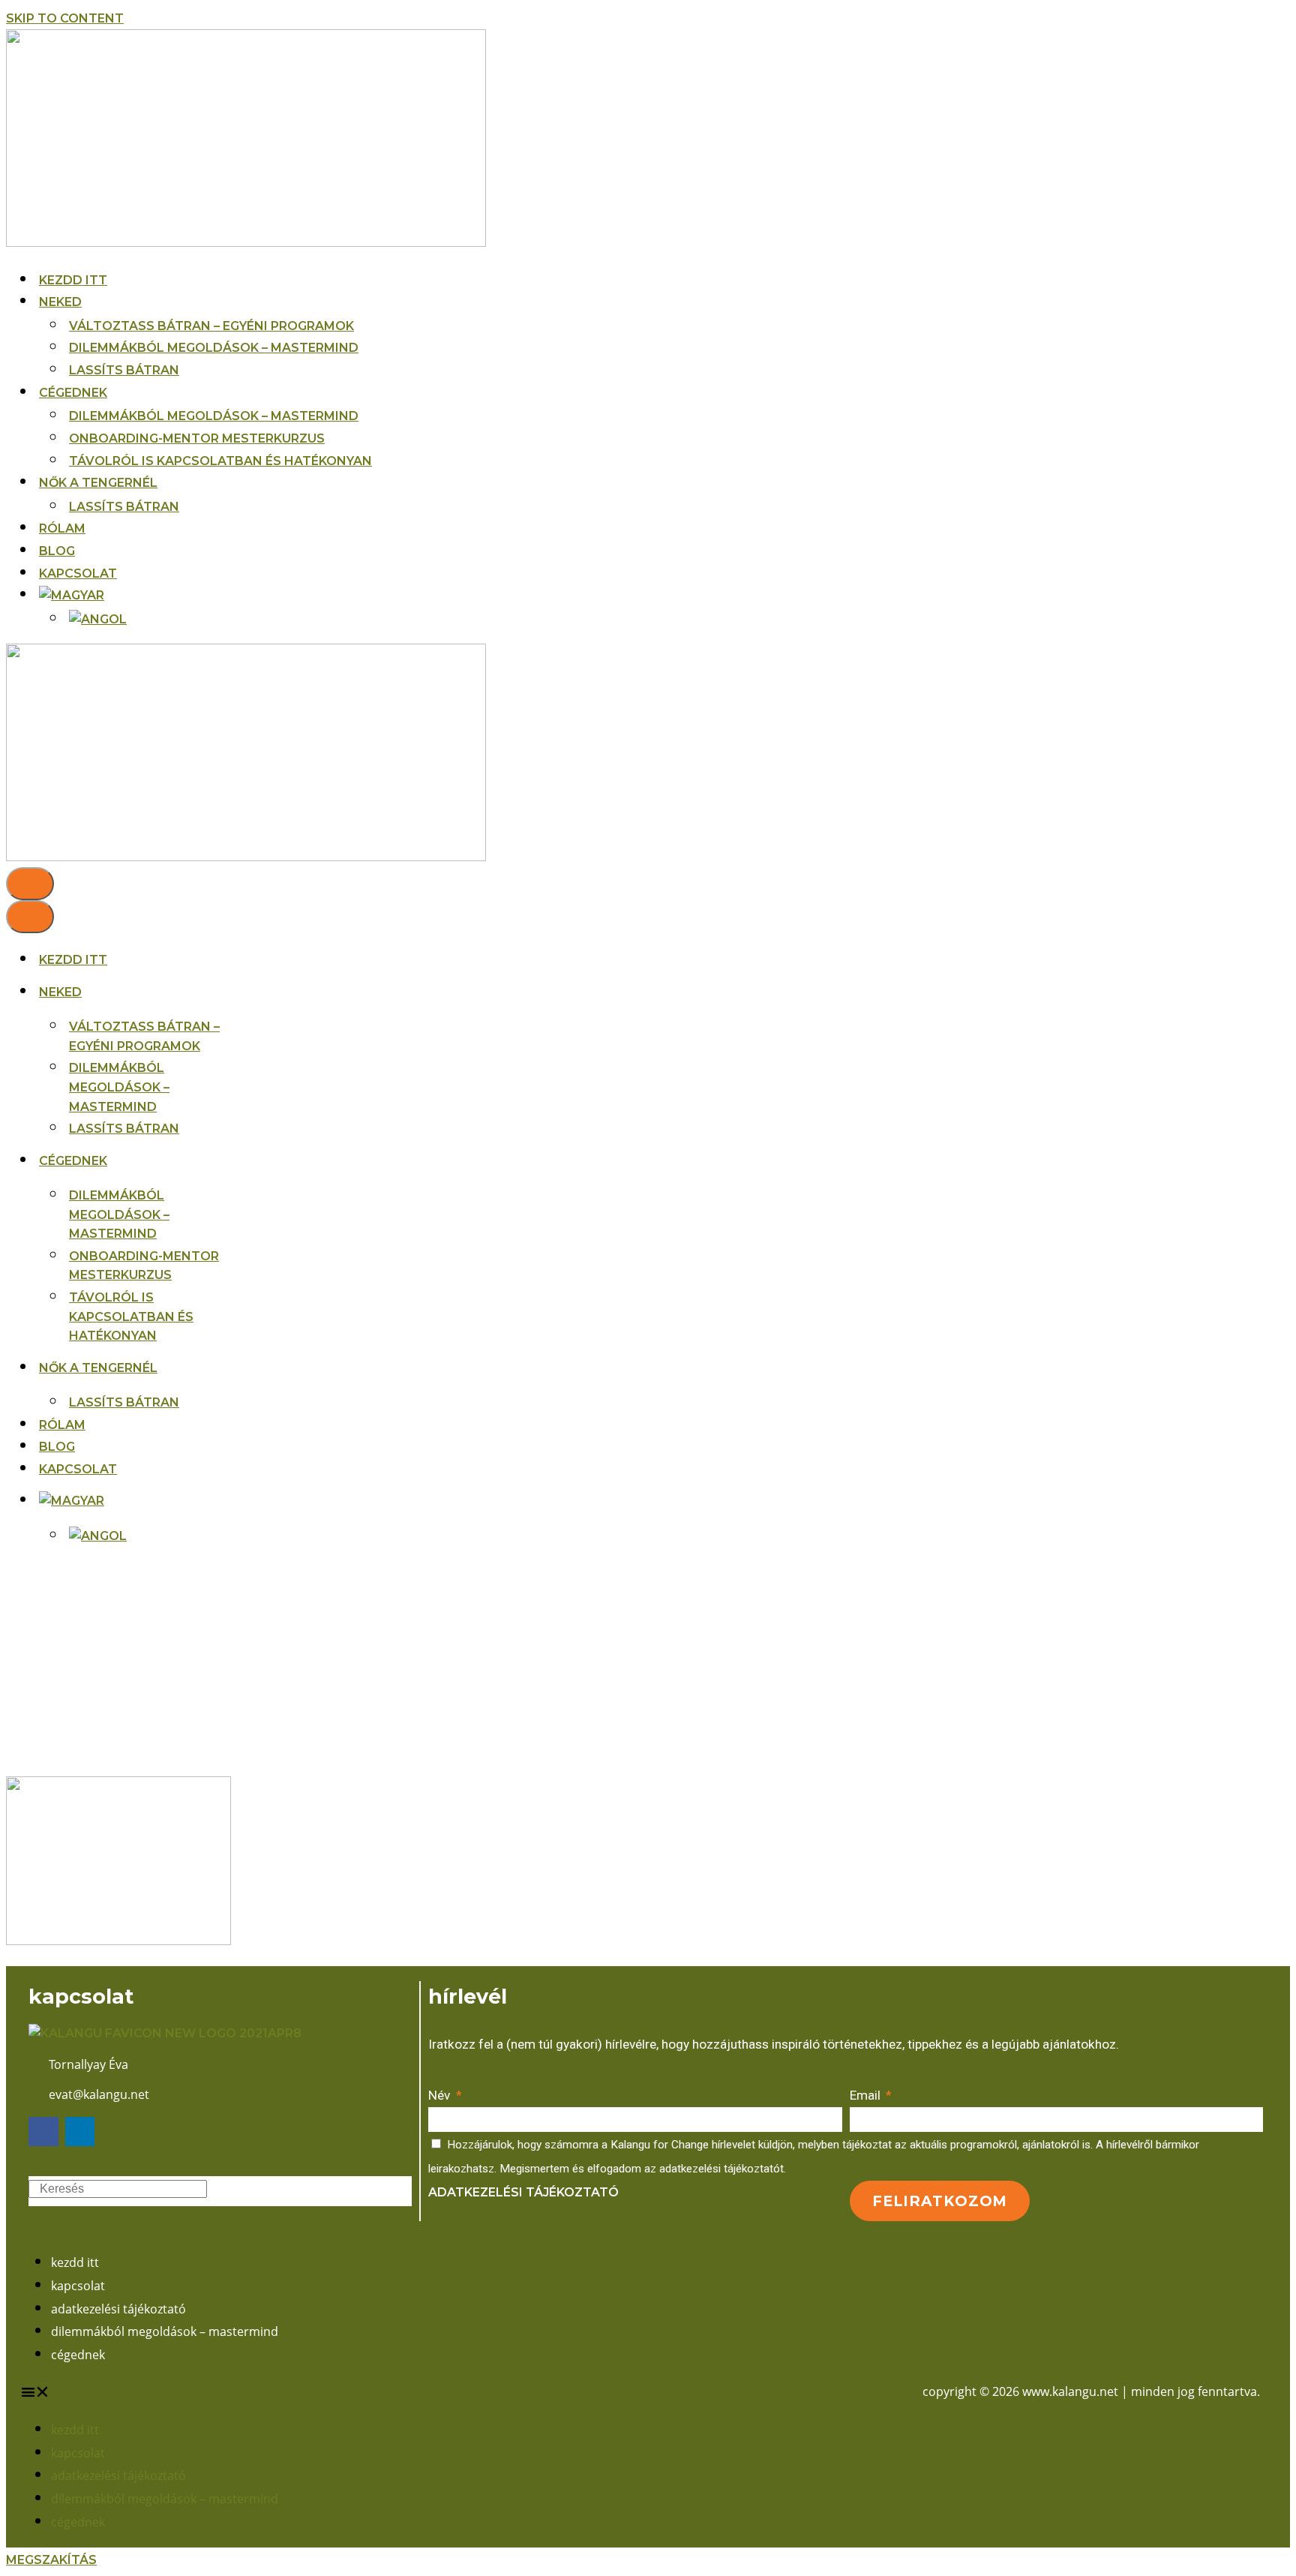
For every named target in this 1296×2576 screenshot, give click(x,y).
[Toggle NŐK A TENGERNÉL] (250, 1368)
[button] (334, 2392)
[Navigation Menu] (30, 884)
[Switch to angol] (98, 620)
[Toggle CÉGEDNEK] (250, 1161)
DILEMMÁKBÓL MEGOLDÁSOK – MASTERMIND (214, 348)
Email (867, 2095)
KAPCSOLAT (78, 573)
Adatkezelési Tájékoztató (523, 2192)
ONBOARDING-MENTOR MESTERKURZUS (197, 438)
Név (441, 2095)
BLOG (57, 551)
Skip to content (65, 18)
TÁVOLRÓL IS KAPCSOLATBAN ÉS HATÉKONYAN (220, 461)
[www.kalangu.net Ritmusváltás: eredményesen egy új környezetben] (246, 243)
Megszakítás (51, 2560)
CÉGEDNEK (78, 2355)
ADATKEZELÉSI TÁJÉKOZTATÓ (118, 2309)
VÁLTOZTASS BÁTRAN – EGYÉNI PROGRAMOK (211, 326)
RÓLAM (62, 528)
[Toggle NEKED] (250, 992)
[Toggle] (250, 1501)
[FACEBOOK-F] (43, 2132)
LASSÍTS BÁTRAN (124, 370)
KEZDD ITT (73, 280)
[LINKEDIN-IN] (80, 2132)
